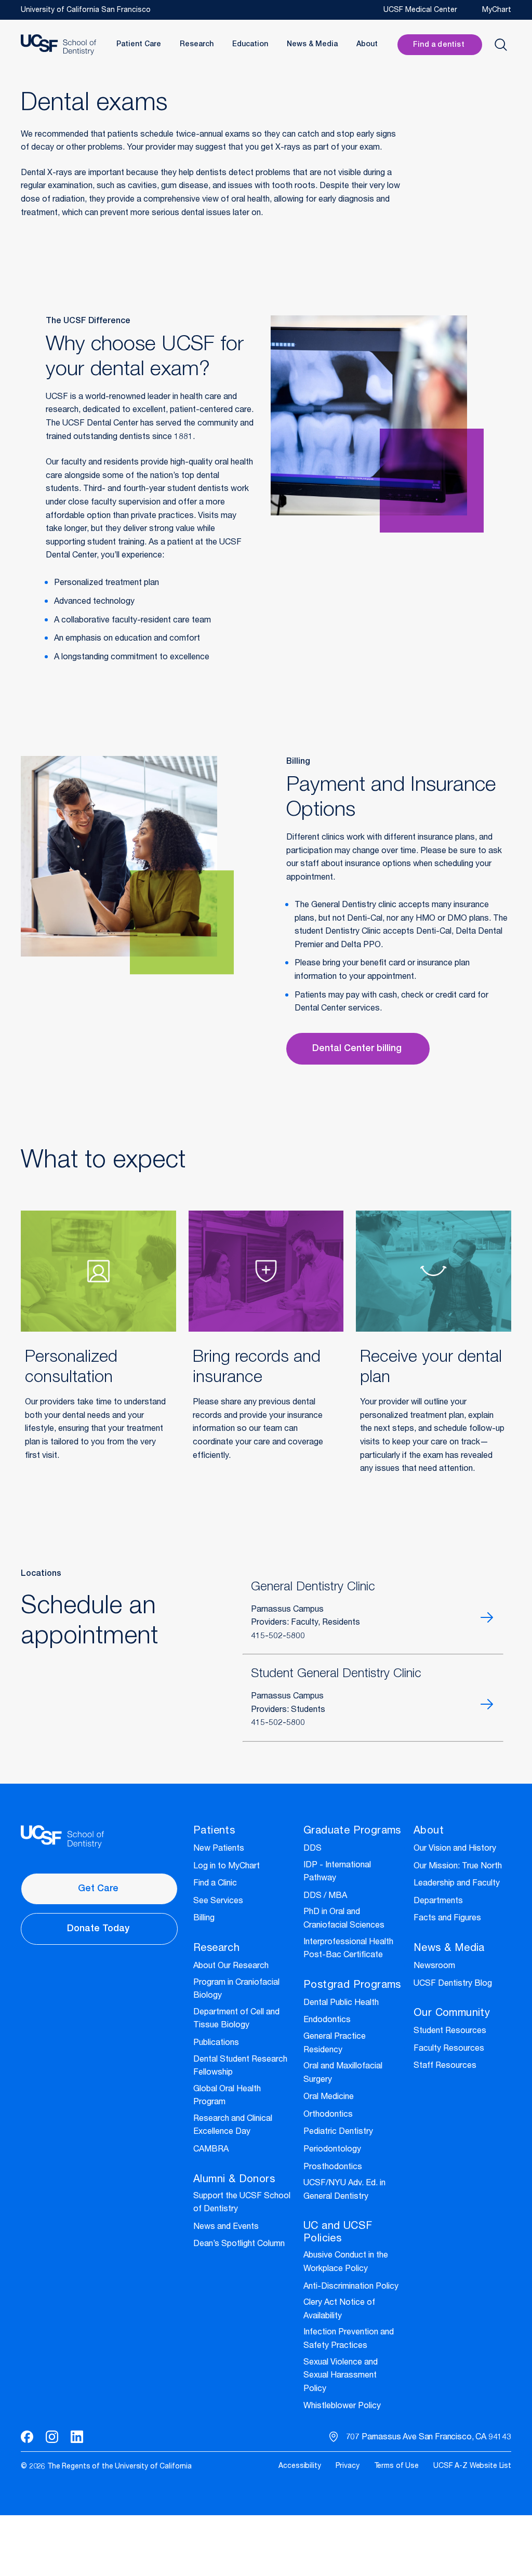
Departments (438, 1902)
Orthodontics (328, 2115)
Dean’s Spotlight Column (239, 2245)
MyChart (497, 10)
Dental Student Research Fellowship (240, 2067)
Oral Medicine (329, 2097)
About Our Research (231, 1967)
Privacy (348, 2466)
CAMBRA (211, 2150)
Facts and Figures (447, 1919)
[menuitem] (300, 2467)
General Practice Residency (335, 2044)
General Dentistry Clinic (313, 1588)
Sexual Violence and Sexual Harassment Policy (341, 2376)
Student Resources (450, 2031)
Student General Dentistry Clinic (336, 1675)
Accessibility (300, 2466)
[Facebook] (27, 2437)
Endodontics (327, 2021)
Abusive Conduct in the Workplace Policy (346, 2263)
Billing (204, 1919)
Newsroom (434, 1967)
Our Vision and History (455, 1849)
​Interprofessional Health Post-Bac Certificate (348, 1949)
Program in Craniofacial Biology (236, 1990)
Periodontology (332, 2150)
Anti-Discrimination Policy (351, 2287)
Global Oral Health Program (227, 2096)
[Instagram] (52, 2437)
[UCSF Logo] (58, 45)
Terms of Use (396, 2466)
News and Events (226, 2227)
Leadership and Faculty (457, 1884)
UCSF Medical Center (420, 10)
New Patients (219, 1849)
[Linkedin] (77, 2437)
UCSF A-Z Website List (472, 2466)
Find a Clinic (215, 1884)
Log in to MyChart (227, 1867)
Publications (216, 2043)
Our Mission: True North (458, 1867)
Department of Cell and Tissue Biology (236, 2020)
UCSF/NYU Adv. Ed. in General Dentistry (344, 2190)
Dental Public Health (341, 2003)
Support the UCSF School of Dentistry (242, 2203)
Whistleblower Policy (342, 2407)
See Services (218, 1902)
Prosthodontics (333, 2168)
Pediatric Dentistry (338, 2132)
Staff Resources (445, 2066)
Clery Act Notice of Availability (339, 2310)
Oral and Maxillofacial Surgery (343, 2074)
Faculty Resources (449, 2049)
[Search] (501, 45)
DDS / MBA (325, 1896)
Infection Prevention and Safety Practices (349, 2340)
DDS (312, 1849)
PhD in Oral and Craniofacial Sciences (344, 1919)
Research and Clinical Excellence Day (233, 2126)
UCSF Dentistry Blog (453, 1984)
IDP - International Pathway (337, 1873)
